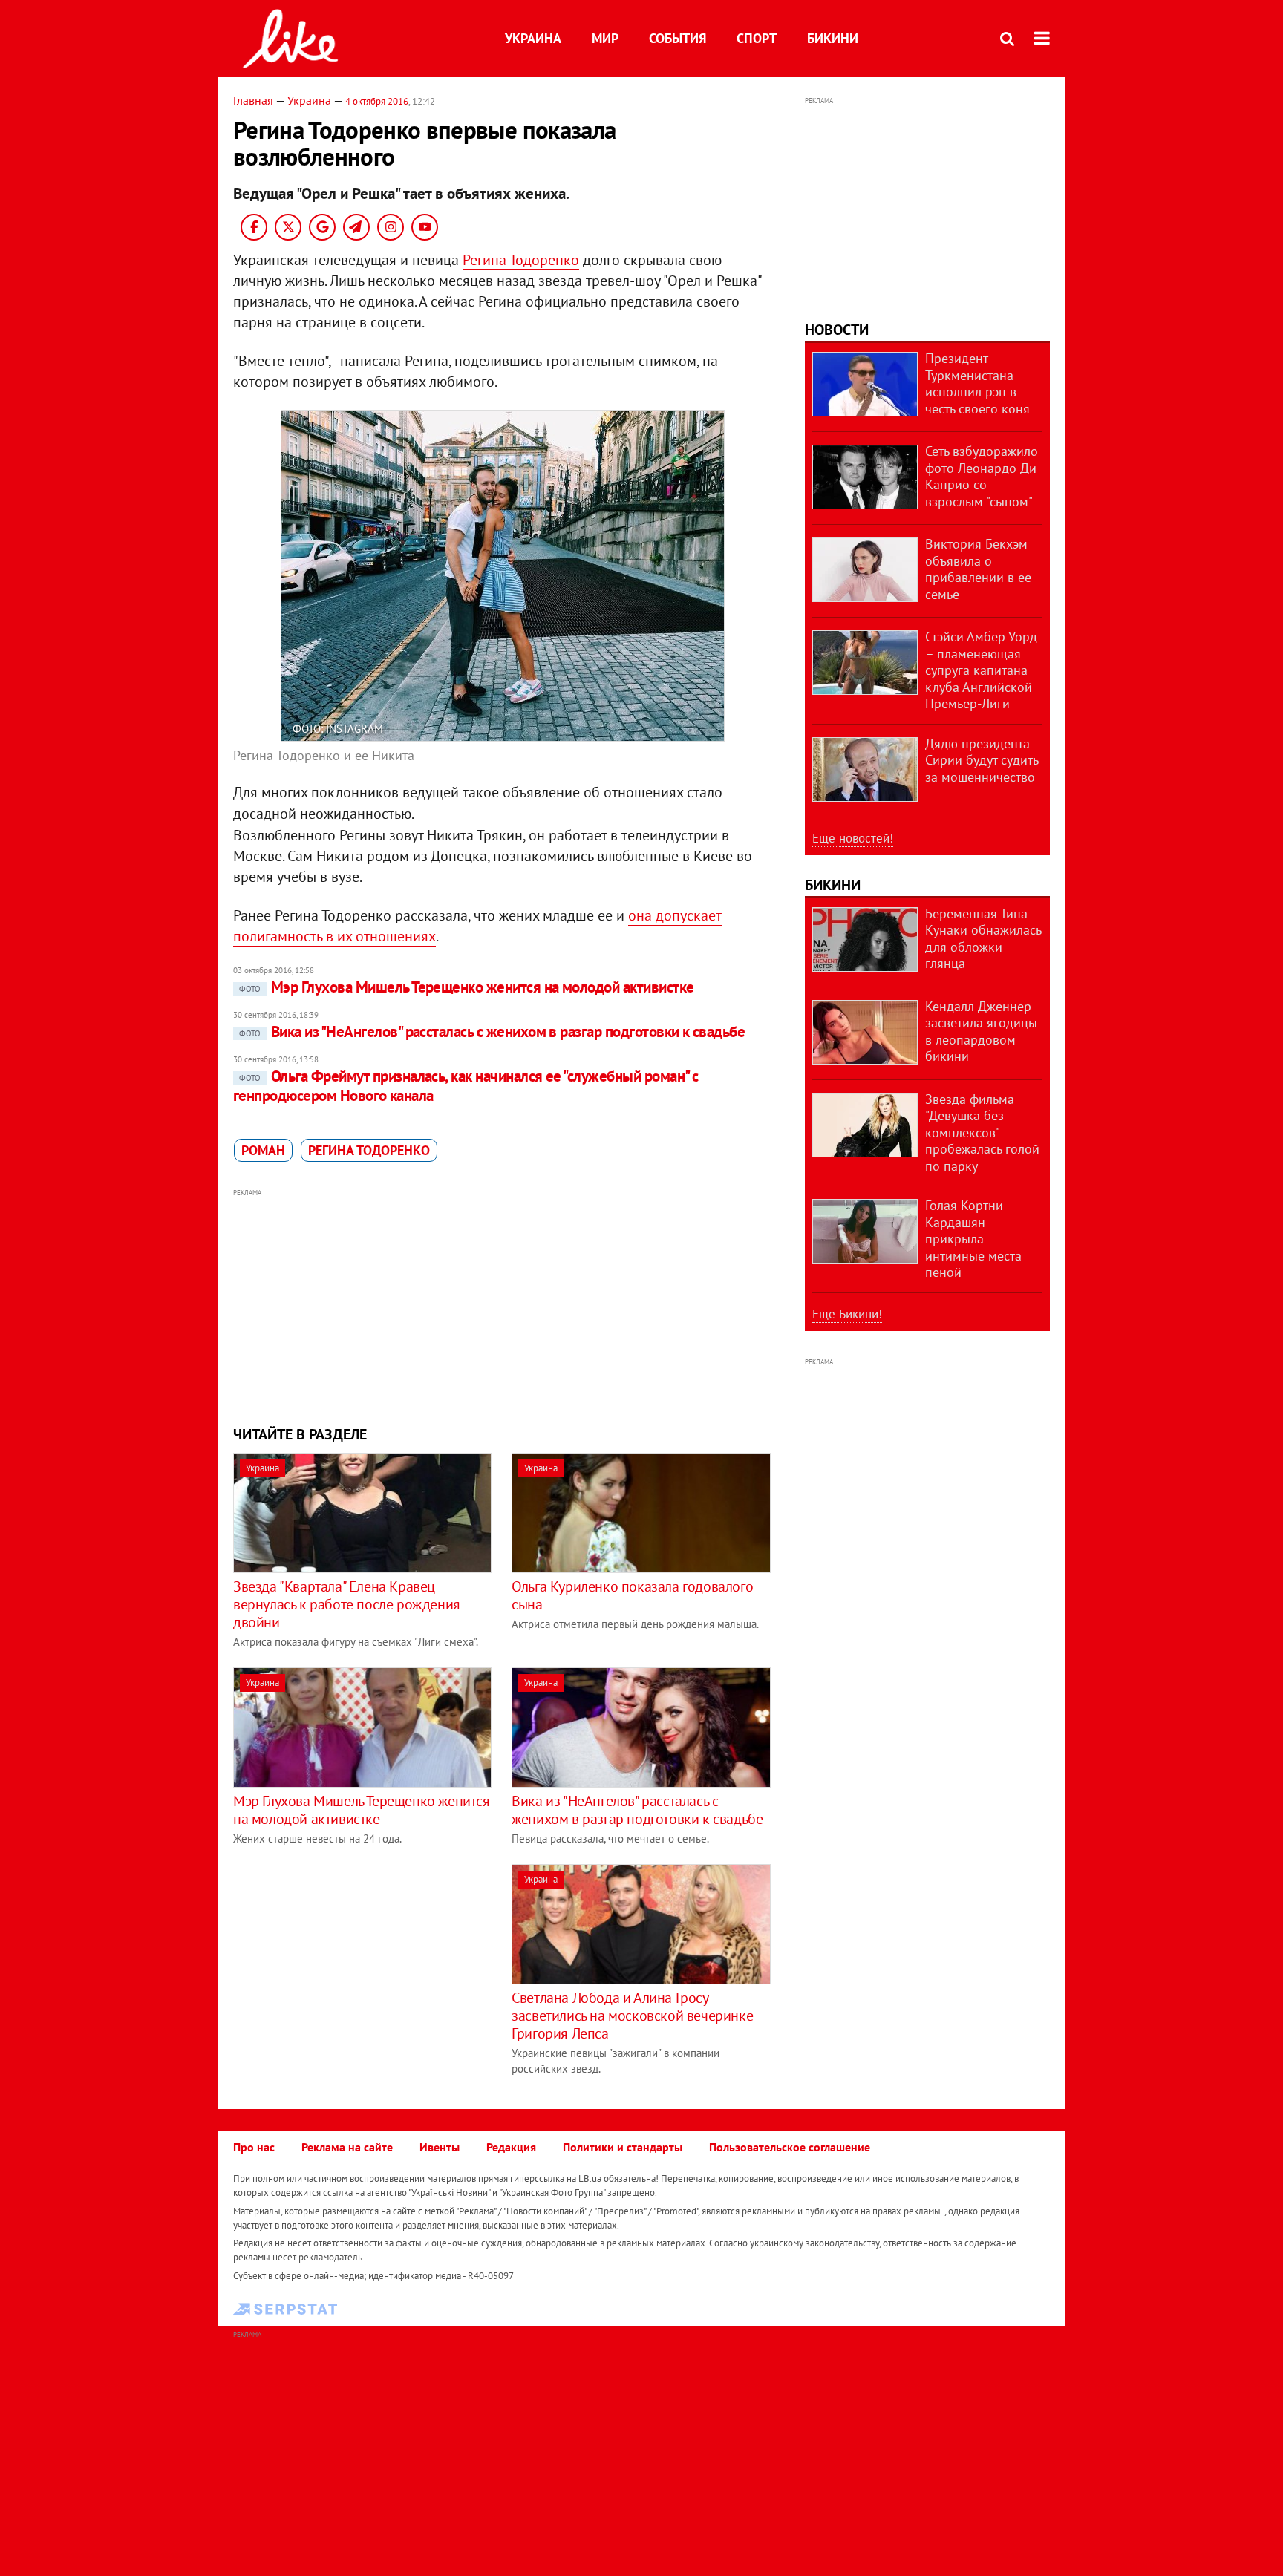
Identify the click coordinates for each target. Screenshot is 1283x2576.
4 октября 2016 (377, 101)
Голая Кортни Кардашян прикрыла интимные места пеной (973, 1239)
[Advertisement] (503, 1305)
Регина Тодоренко (521, 260)
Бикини (833, 38)
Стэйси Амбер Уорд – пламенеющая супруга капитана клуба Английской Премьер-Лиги (981, 670)
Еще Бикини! (847, 1314)
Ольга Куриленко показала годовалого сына (632, 1595)
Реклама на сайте (347, 2147)
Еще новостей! (853, 838)
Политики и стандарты (623, 2147)
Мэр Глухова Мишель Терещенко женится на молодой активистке (467, 987)
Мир (605, 38)
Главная (253, 100)
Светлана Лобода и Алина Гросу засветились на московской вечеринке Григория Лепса (632, 2016)
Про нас (254, 2147)
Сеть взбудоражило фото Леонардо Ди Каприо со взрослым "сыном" (982, 476)
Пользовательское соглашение (790, 2147)
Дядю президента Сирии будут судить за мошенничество (982, 760)
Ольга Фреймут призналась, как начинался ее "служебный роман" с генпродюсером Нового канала (466, 1086)
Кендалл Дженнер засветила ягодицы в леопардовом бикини (981, 1032)
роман (263, 1150)
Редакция (511, 2147)
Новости (837, 330)
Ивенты (440, 2147)
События (678, 38)
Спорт (757, 38)
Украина (533, 38)
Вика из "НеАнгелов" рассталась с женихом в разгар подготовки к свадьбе (492, 1032)
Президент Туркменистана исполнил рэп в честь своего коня (977, 383)
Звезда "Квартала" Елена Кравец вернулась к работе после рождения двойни (347, 1604)
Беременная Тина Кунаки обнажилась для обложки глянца (983, 939)
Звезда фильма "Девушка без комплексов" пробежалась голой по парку (982, 1132)
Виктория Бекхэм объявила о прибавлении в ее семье (978, 569)
